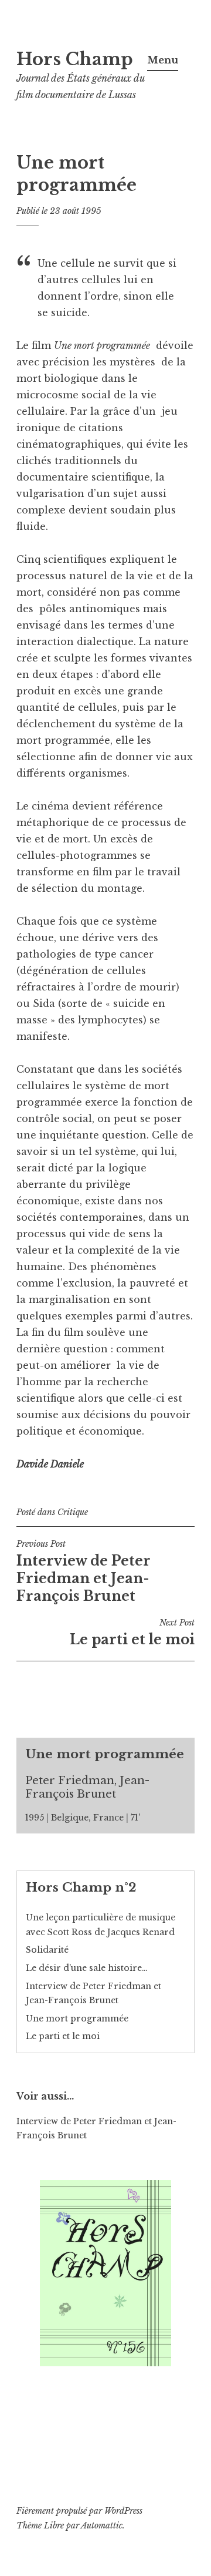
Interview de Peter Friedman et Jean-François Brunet (84, 1571)
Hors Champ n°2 (81, 1888)
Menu (163, 60)
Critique (73, 1512)
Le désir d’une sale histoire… (87, 1968)
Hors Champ (75, 59)
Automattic (102, 2525)
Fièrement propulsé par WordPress (79, 2511)
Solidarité (47, 1950)
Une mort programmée (77, 2019)
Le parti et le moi (132, 1633)
